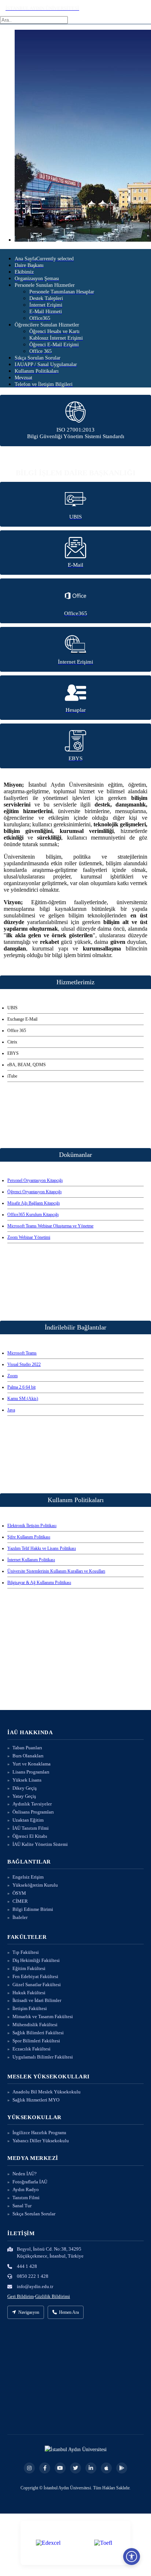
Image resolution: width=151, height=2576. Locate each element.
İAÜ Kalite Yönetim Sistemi (40, 1844)
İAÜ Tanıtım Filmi (31, 1828)
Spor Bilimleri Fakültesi (36, 2041)
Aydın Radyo (26, 2189)
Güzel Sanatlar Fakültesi (37, 1985)
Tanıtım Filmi (26, 2198)
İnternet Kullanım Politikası (31, 1560)
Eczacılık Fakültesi (32, 2049)
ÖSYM (19, 1893)
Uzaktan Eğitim (28, 1820)
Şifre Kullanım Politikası (29, 1537)
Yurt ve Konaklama (32, 1764)
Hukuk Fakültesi (29, 1993)
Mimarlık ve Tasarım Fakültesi (43, 2016)
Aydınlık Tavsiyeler (32, 1804)
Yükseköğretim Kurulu (35, 1885)
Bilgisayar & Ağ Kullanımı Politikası (39, 1583)
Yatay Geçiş (24, 1796)
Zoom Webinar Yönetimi (29, 1237)
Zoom (12, 1376)
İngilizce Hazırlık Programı (39, 2133)
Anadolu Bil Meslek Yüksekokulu (47, 2092)
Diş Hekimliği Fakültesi (36, 1960)
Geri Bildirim (21, 2296)
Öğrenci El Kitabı (30, 1836)
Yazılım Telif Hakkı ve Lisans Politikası (42, 1548)
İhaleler (20, 1917)
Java (11, 1410)
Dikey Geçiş (25, 1788)
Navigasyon (29, 2312)
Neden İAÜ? (25, 2174)
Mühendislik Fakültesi (35, 2025)
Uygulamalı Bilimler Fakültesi (43, 2057)
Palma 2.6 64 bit (21, 1387)
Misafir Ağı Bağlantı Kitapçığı (34, 1203)
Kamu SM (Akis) (23, 1399)
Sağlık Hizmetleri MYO (36, 2100)
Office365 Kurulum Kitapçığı (33, 1215)
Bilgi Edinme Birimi (33, 1909)
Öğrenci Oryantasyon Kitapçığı (34, 1192)
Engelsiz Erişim (28, 1877)
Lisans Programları (31, 1772)
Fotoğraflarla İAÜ (30, 2182)
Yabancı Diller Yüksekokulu (41, 2141)
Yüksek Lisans (27, 1780)
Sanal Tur (22, 2206)
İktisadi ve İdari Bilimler (37, 2000)
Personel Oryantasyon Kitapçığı (35, 1180)
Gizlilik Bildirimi (53, 2296)
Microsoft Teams (22, 1353)
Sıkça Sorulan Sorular (34, 2214)
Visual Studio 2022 (24, 1364)
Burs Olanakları (28, 1756)
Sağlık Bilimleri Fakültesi (38, 2033)
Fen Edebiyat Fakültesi (35, 1976)
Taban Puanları (27, 1748)
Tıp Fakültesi (26, 1952)
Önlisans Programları (33, 1812)
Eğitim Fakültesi (29, 1968)
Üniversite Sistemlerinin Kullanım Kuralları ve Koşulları (56, 1571)
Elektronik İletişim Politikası (32, 1526)
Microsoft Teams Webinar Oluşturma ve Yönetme (50, 1226)
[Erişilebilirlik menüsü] (132, 2557)
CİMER (20, 1901)
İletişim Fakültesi (30, 2008)
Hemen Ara (69, 2312)
